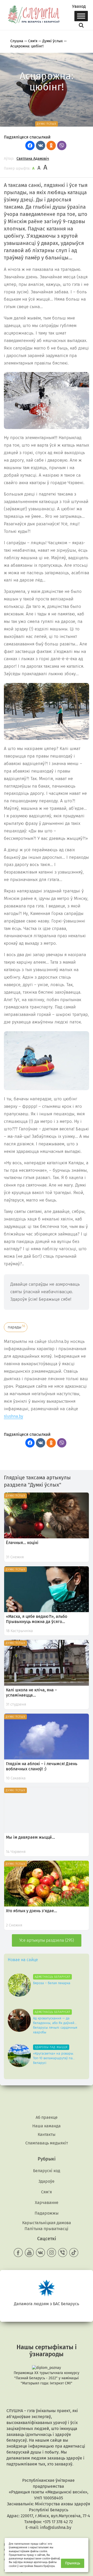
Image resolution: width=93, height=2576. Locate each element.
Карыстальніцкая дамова (47, 2223)
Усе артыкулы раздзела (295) (47, 1940)
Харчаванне (47, 2203)
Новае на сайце (23, 1960)
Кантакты (47, 2134)
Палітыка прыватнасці (47, 2229)
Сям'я (47, 2192)
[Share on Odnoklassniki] (51, 145)
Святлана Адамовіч (33, 159)
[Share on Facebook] (30, 145)
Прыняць (73, 2563)
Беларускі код (47, 2171)
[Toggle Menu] (81, 16)
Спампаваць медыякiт (47, 2143)
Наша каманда (47, 2126)
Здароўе (47, 2181)
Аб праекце (47, 2117)
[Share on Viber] (62, 145)
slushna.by (13, 1416)
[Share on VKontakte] (41, 145)
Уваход (79, 6)
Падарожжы (47, 2213)
